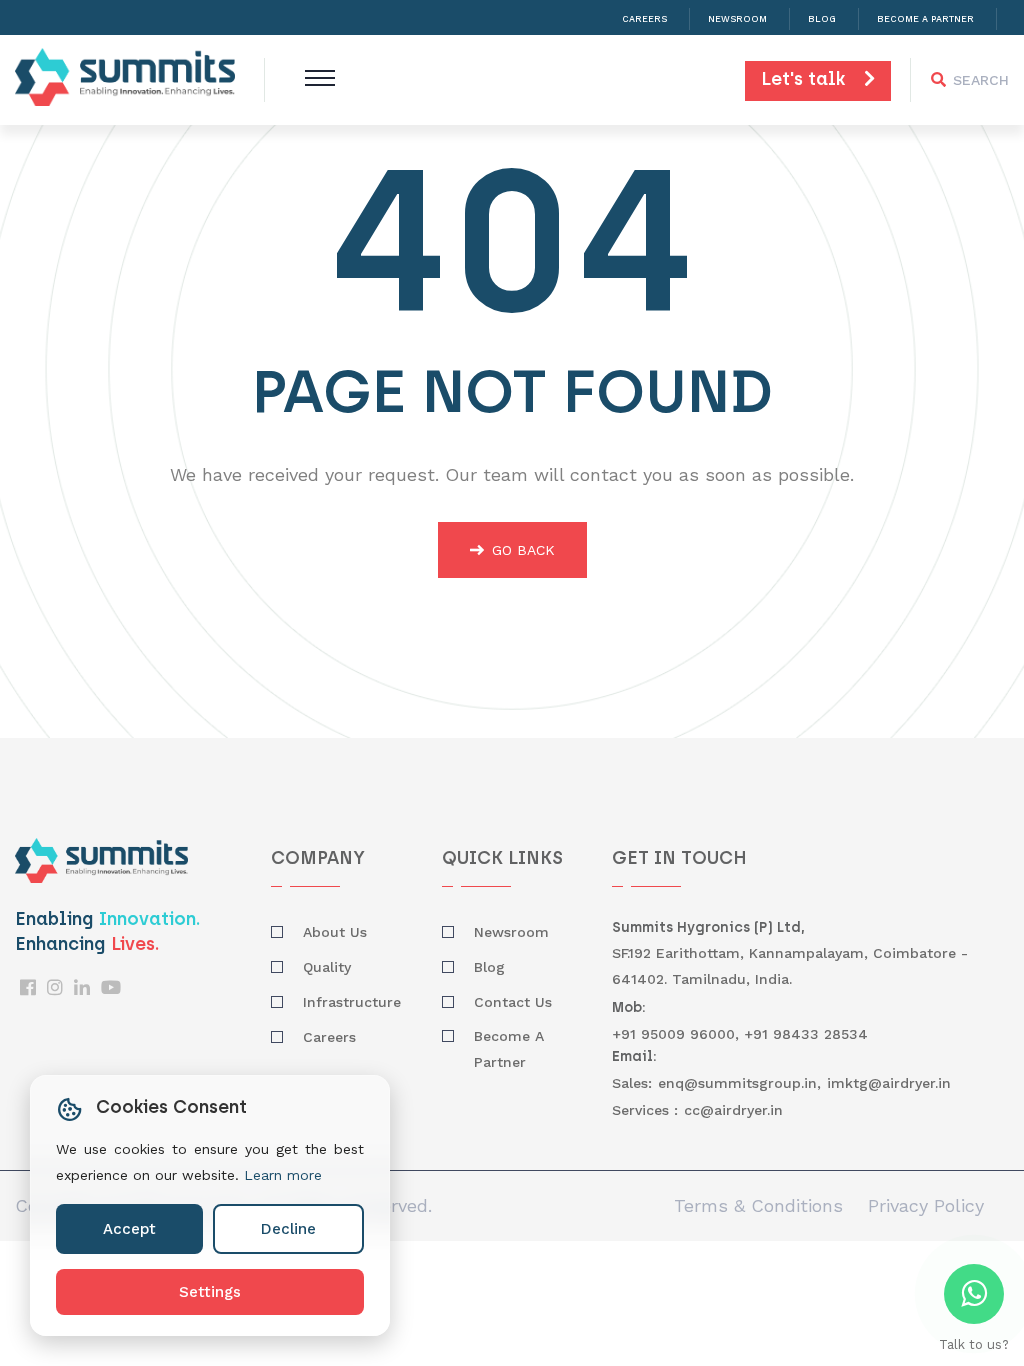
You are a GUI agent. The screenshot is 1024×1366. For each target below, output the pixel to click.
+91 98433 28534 (806, 1034)
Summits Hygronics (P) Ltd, (708, 928)
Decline (288, 1229)
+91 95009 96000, (678, 1034)
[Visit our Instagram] (55, 987)
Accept (129, 1229)
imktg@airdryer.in (889, 1083)
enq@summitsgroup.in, (739, 1083)
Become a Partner (925, 19)
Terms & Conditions (758, 1205)
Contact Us (513, 1002)
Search (981, 80)
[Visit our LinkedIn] (82, 987)
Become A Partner (509, 1049)
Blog (822, 19)
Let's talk (812, 81)
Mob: (629, 1008)
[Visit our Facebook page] (28, 987)
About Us (335, 932)
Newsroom (737, 19)
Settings (210, 1292)
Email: (634, 1057)
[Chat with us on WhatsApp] (974, 1294)
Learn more (283, 1175)
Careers (644, 19)
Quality (327, 967)
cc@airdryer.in (733, 1110)
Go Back (523, 550)
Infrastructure (352, 1002)
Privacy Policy (926, 1205)
